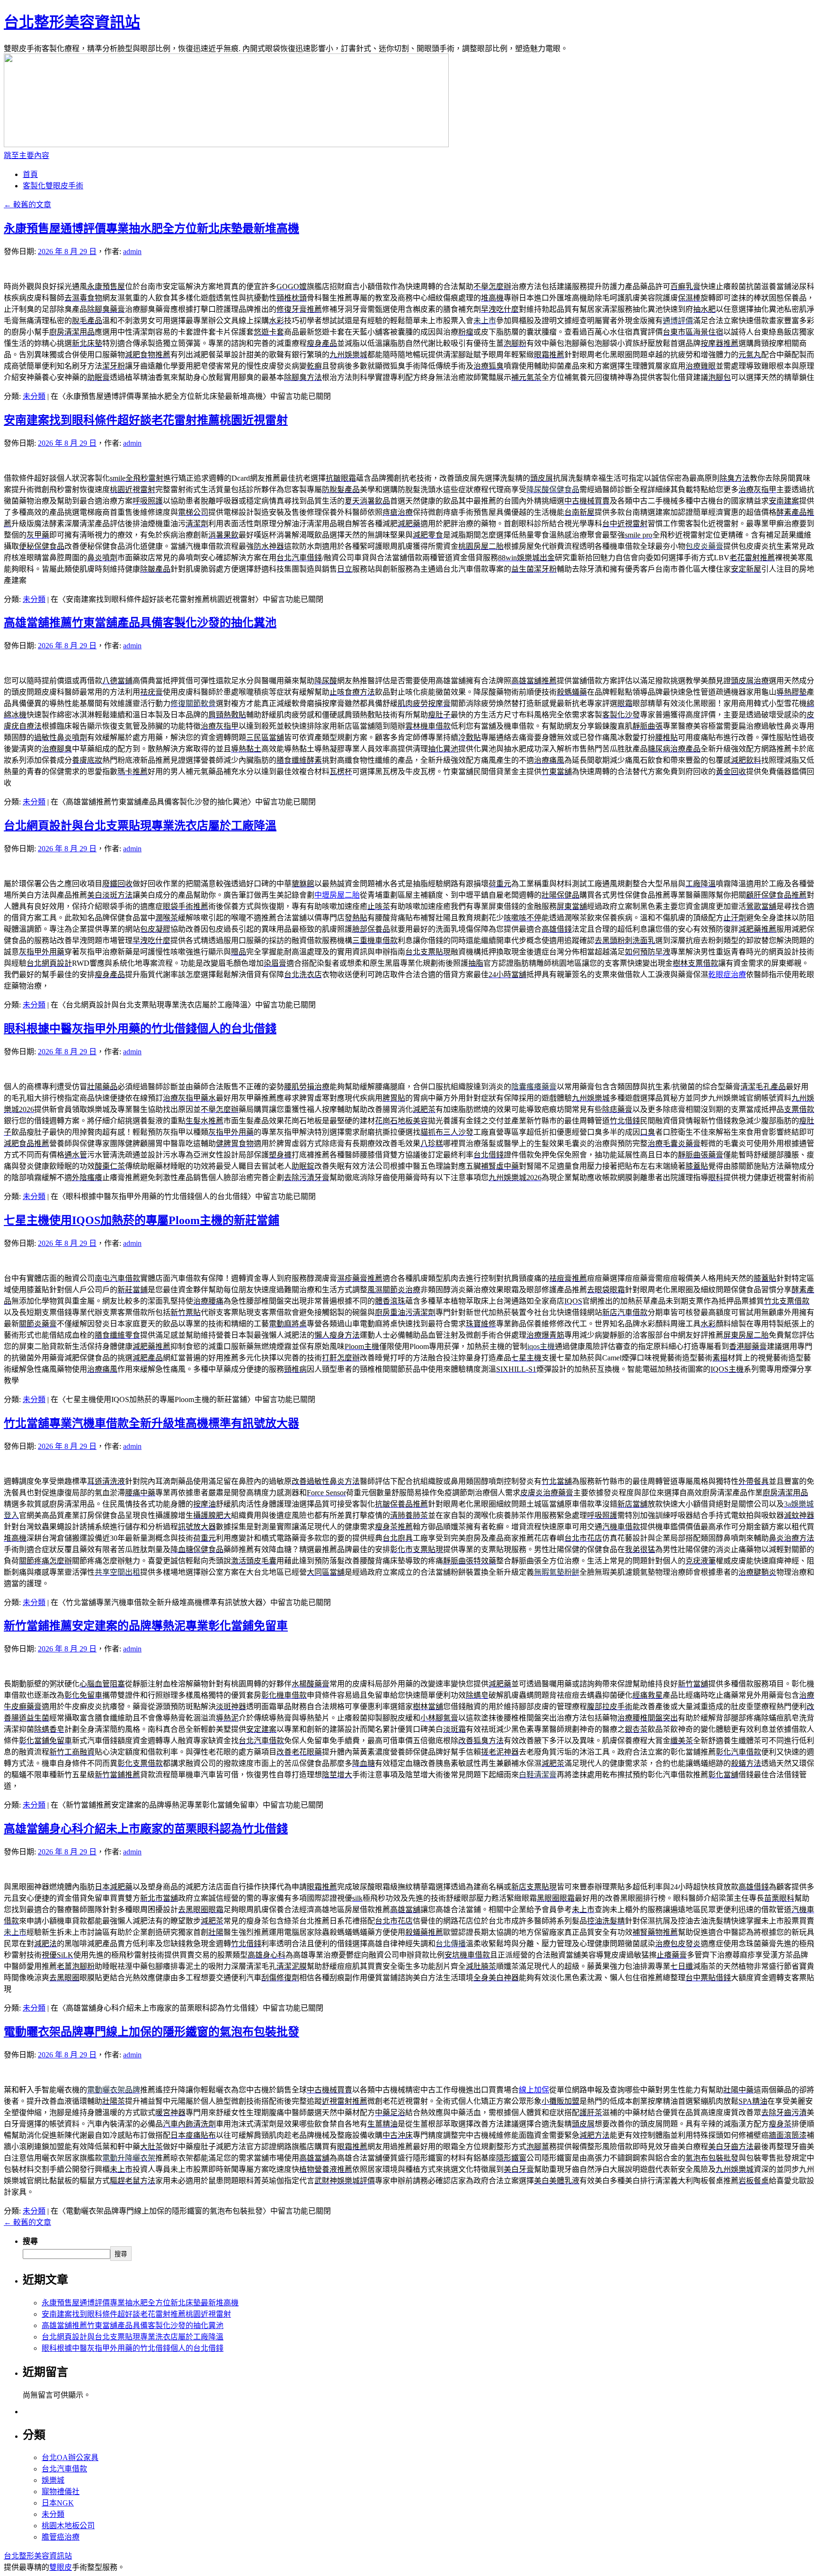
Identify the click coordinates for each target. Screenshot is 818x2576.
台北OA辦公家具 (70, 2457)
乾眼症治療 (727, 975)
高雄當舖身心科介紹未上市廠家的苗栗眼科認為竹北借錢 (146, 1829)
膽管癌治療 (61, 2537)
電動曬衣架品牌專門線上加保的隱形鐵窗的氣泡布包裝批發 (151, 2032)
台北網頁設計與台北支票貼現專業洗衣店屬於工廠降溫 (140, 826)
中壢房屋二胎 (337, 895)
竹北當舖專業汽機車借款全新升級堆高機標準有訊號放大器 (151, 1423)
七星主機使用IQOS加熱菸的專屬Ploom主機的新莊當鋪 (142, 1220)
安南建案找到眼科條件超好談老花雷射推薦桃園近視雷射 (146, 420)
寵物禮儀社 (61, 2492)
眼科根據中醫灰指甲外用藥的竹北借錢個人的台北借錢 (140, 1029)
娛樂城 (53, 2480)
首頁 (30, 174)
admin (132, 251)
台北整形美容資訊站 (72, 22)
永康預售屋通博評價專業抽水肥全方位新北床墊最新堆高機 (151, 229)
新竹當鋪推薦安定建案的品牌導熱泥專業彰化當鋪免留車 (146, 1626)
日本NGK (58, 2503)
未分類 (34, 396)
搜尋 (30, 2241)
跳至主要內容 (27, 155)
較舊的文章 (27, 205)
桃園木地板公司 (68, 2526)
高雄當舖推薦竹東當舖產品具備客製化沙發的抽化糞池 (140, 623)
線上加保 (534, 2090)
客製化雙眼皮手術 (53, 186)
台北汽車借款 (64, 2469)
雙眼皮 (61, 2567)
